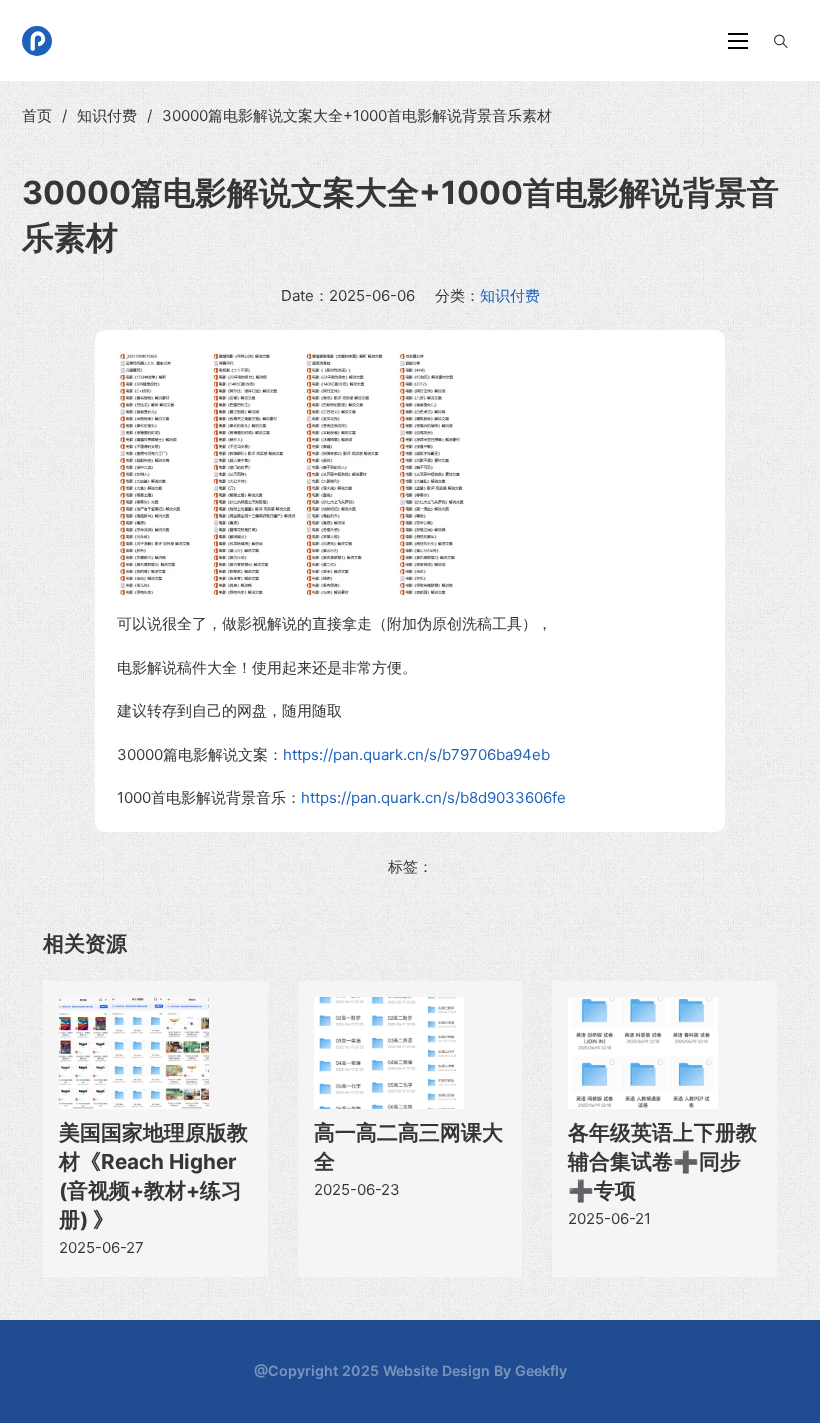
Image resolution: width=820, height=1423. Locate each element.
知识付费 (107, 115)
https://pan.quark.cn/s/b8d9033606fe (433, 797)
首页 (37, 115)
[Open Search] (781, 41)
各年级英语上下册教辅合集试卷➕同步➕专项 (662, 1161)
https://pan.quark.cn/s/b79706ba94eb (416, 754)
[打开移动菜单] (738, 41)
